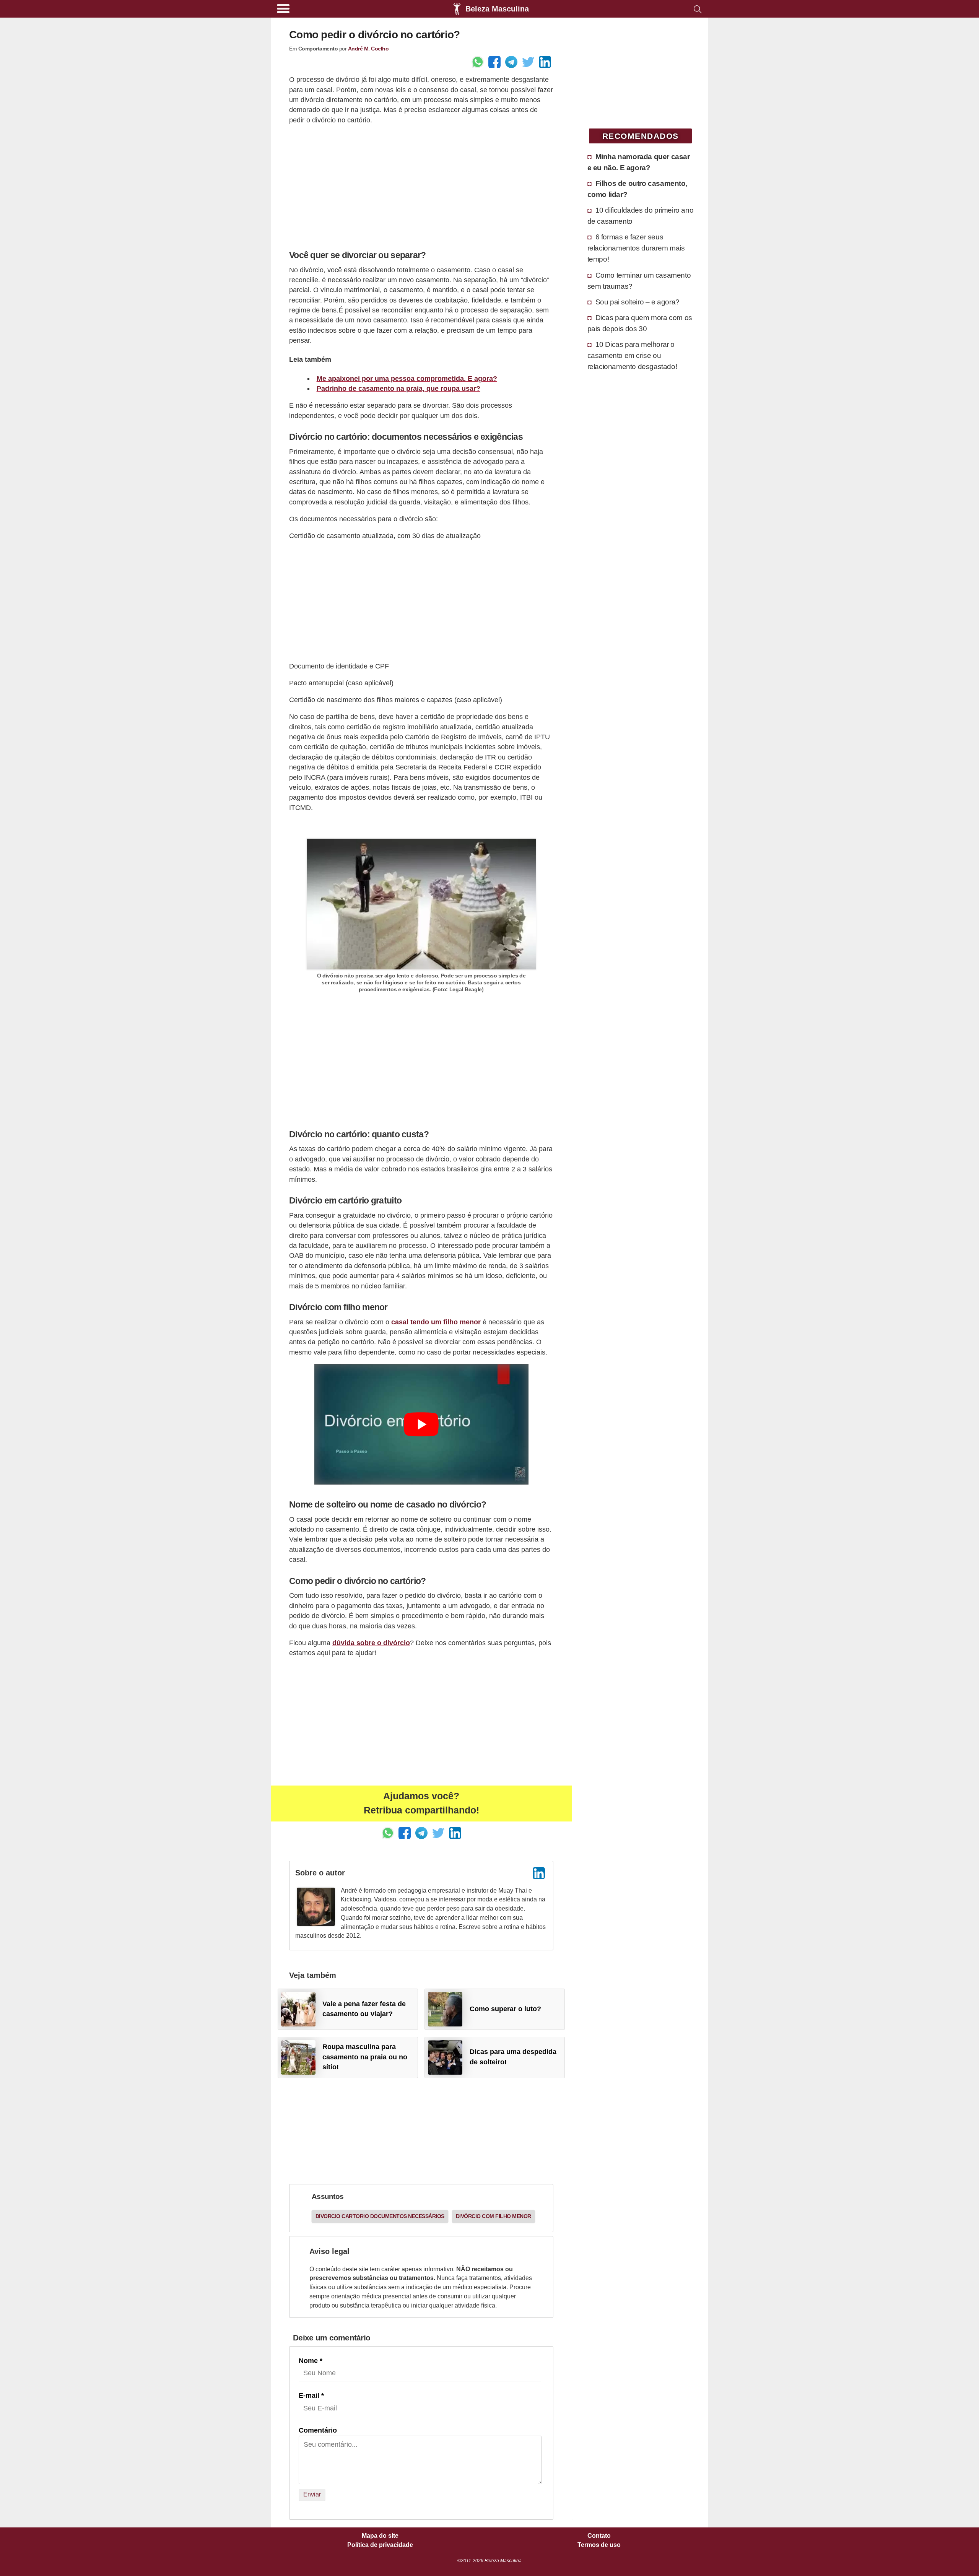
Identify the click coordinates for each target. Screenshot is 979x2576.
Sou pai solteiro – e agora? (637, 302)
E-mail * (311, 2395)
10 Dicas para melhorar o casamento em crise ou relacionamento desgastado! (632, 355)
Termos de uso (599, 2545)
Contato (599, 2536)
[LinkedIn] (539, 1873)
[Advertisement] (421, 185)
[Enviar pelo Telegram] (511, 62)
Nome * (311, 2361)
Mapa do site (380, 2536)
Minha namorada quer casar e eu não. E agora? (639, 162)
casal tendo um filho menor (436, 1322)
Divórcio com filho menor (494, 2216)
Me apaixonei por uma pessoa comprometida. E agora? (407, 379)
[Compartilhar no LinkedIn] (545, 62)
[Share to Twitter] (528, 62)
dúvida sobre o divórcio (371, 1643)
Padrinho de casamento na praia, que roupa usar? (398, 389)
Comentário (318, 2430)
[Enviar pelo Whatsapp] (478, 62)
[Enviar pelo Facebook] (494, 62)
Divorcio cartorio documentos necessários (380, 2216)
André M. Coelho (368, 49)
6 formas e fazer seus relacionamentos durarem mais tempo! (636, 248)
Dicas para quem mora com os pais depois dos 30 (640, 323)
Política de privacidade (380, 2545)
